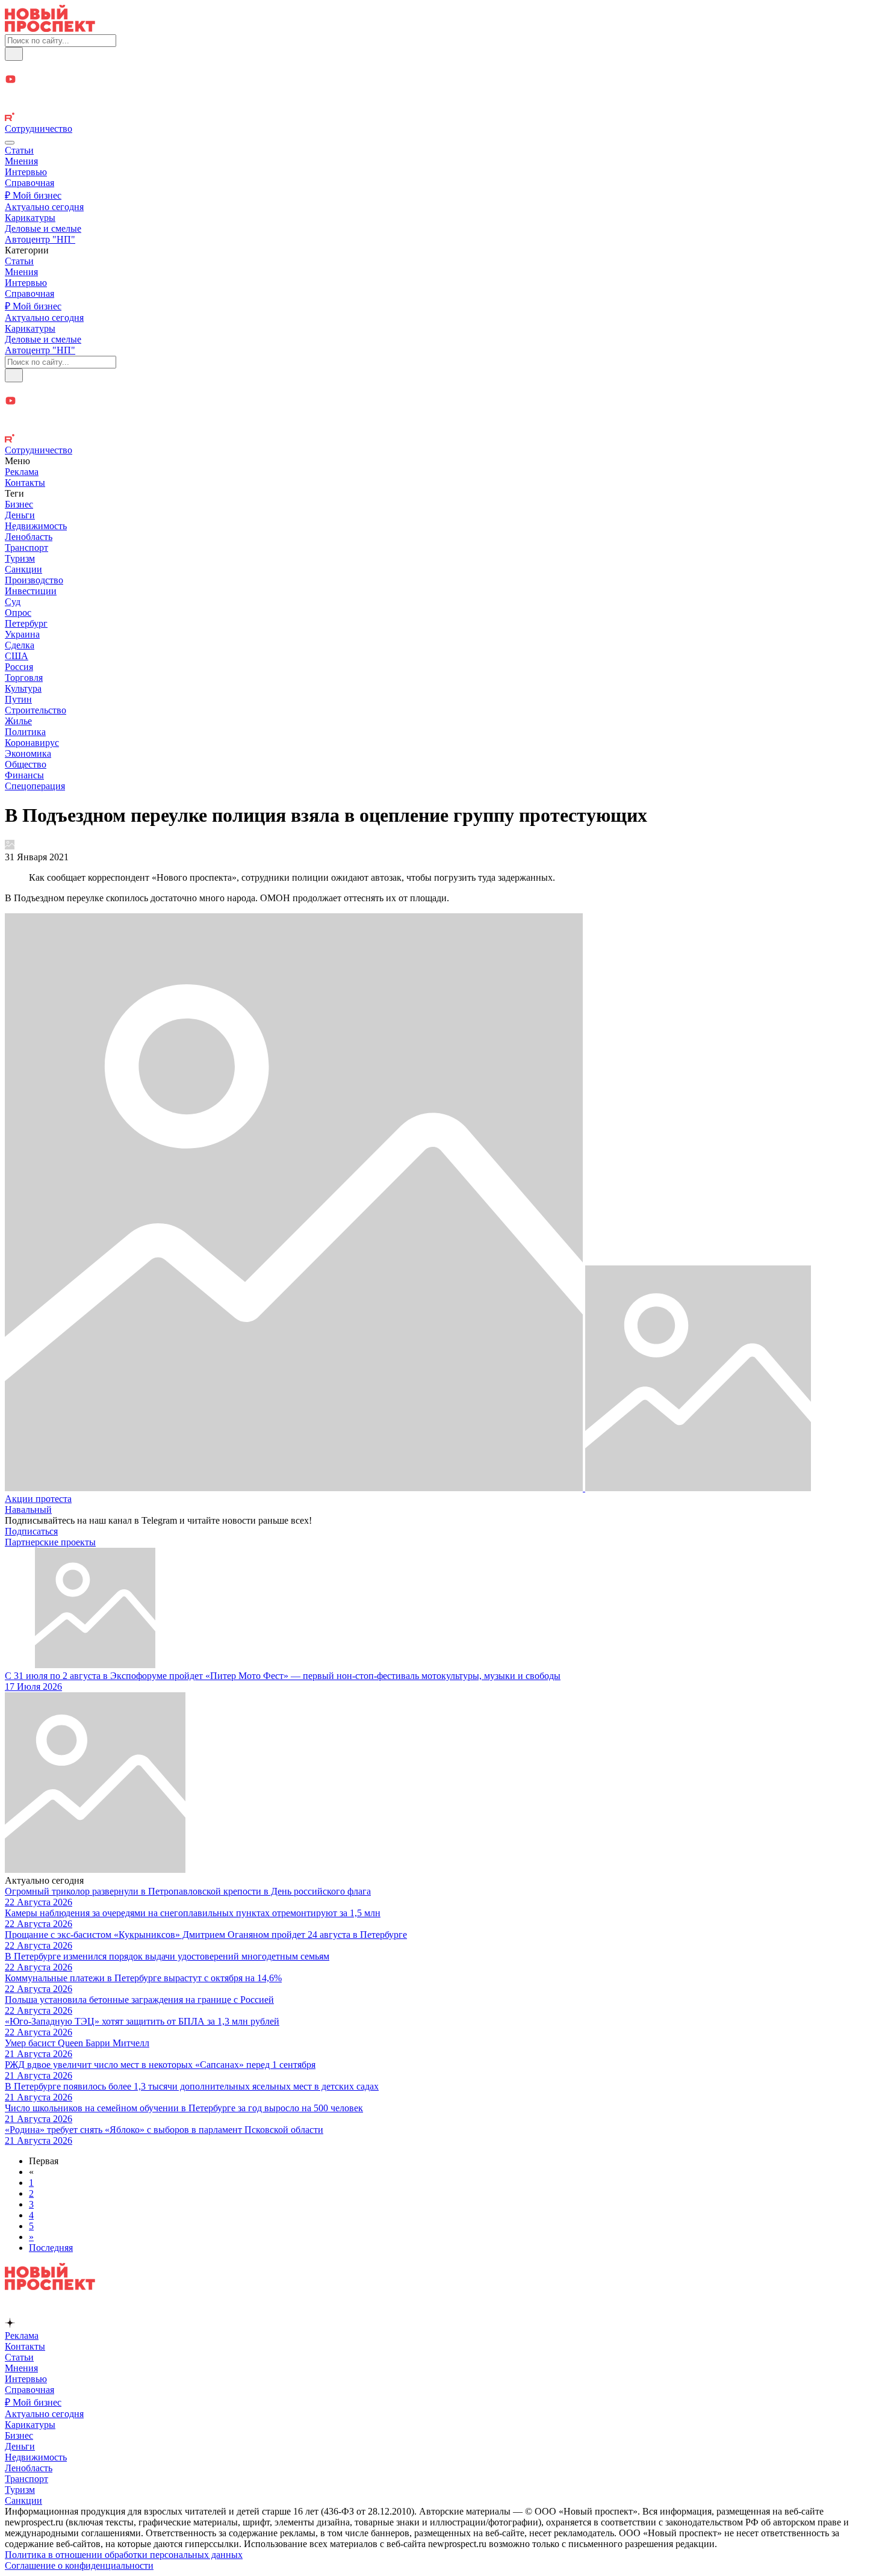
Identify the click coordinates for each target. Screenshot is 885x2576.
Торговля (24, 678)
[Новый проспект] (50, 29)
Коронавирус (32, 743)
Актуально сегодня (44, 207)
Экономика (28, 753)
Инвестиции (31, 591)
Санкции (23, 569)
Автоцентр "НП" (40, 239)
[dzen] (442, 94)
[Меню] (10, 143)
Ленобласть (29, 537)
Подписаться (31, 1531)
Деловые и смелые (43, 228)
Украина (22, 634)
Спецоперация (35, 786)
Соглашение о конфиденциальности (79, 2565)
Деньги (20, 515)
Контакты (25, 483)
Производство (34, 580)
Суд (13, 602)
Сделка (20, 645)
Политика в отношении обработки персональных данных (124, 2555)
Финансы (24, 775)
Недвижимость (36, 526)
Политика (25, 732)
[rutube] (442, 118)
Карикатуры (30, 218)
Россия (19, 667)
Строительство (36, 710)
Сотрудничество (39, 129)
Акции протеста (38, 1499)
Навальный (28, 1510)
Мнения (21, 161)
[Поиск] (14, 54)
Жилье (18, 721)
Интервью (26, 172)
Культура (23, 688)
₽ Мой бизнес (33, 195)
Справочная (29, 183)
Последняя (51, 2248)
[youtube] (442, 80)
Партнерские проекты (50, 1542)
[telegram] (442, 67)
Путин (18, 699)
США (17, 656)
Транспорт (26, 548)
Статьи (19, 150)
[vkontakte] (442, 106)
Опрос (18, 613)
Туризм (20, 558)
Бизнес (19, 504)
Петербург (26, 623)
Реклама (22, 472)
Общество (26, 764)
